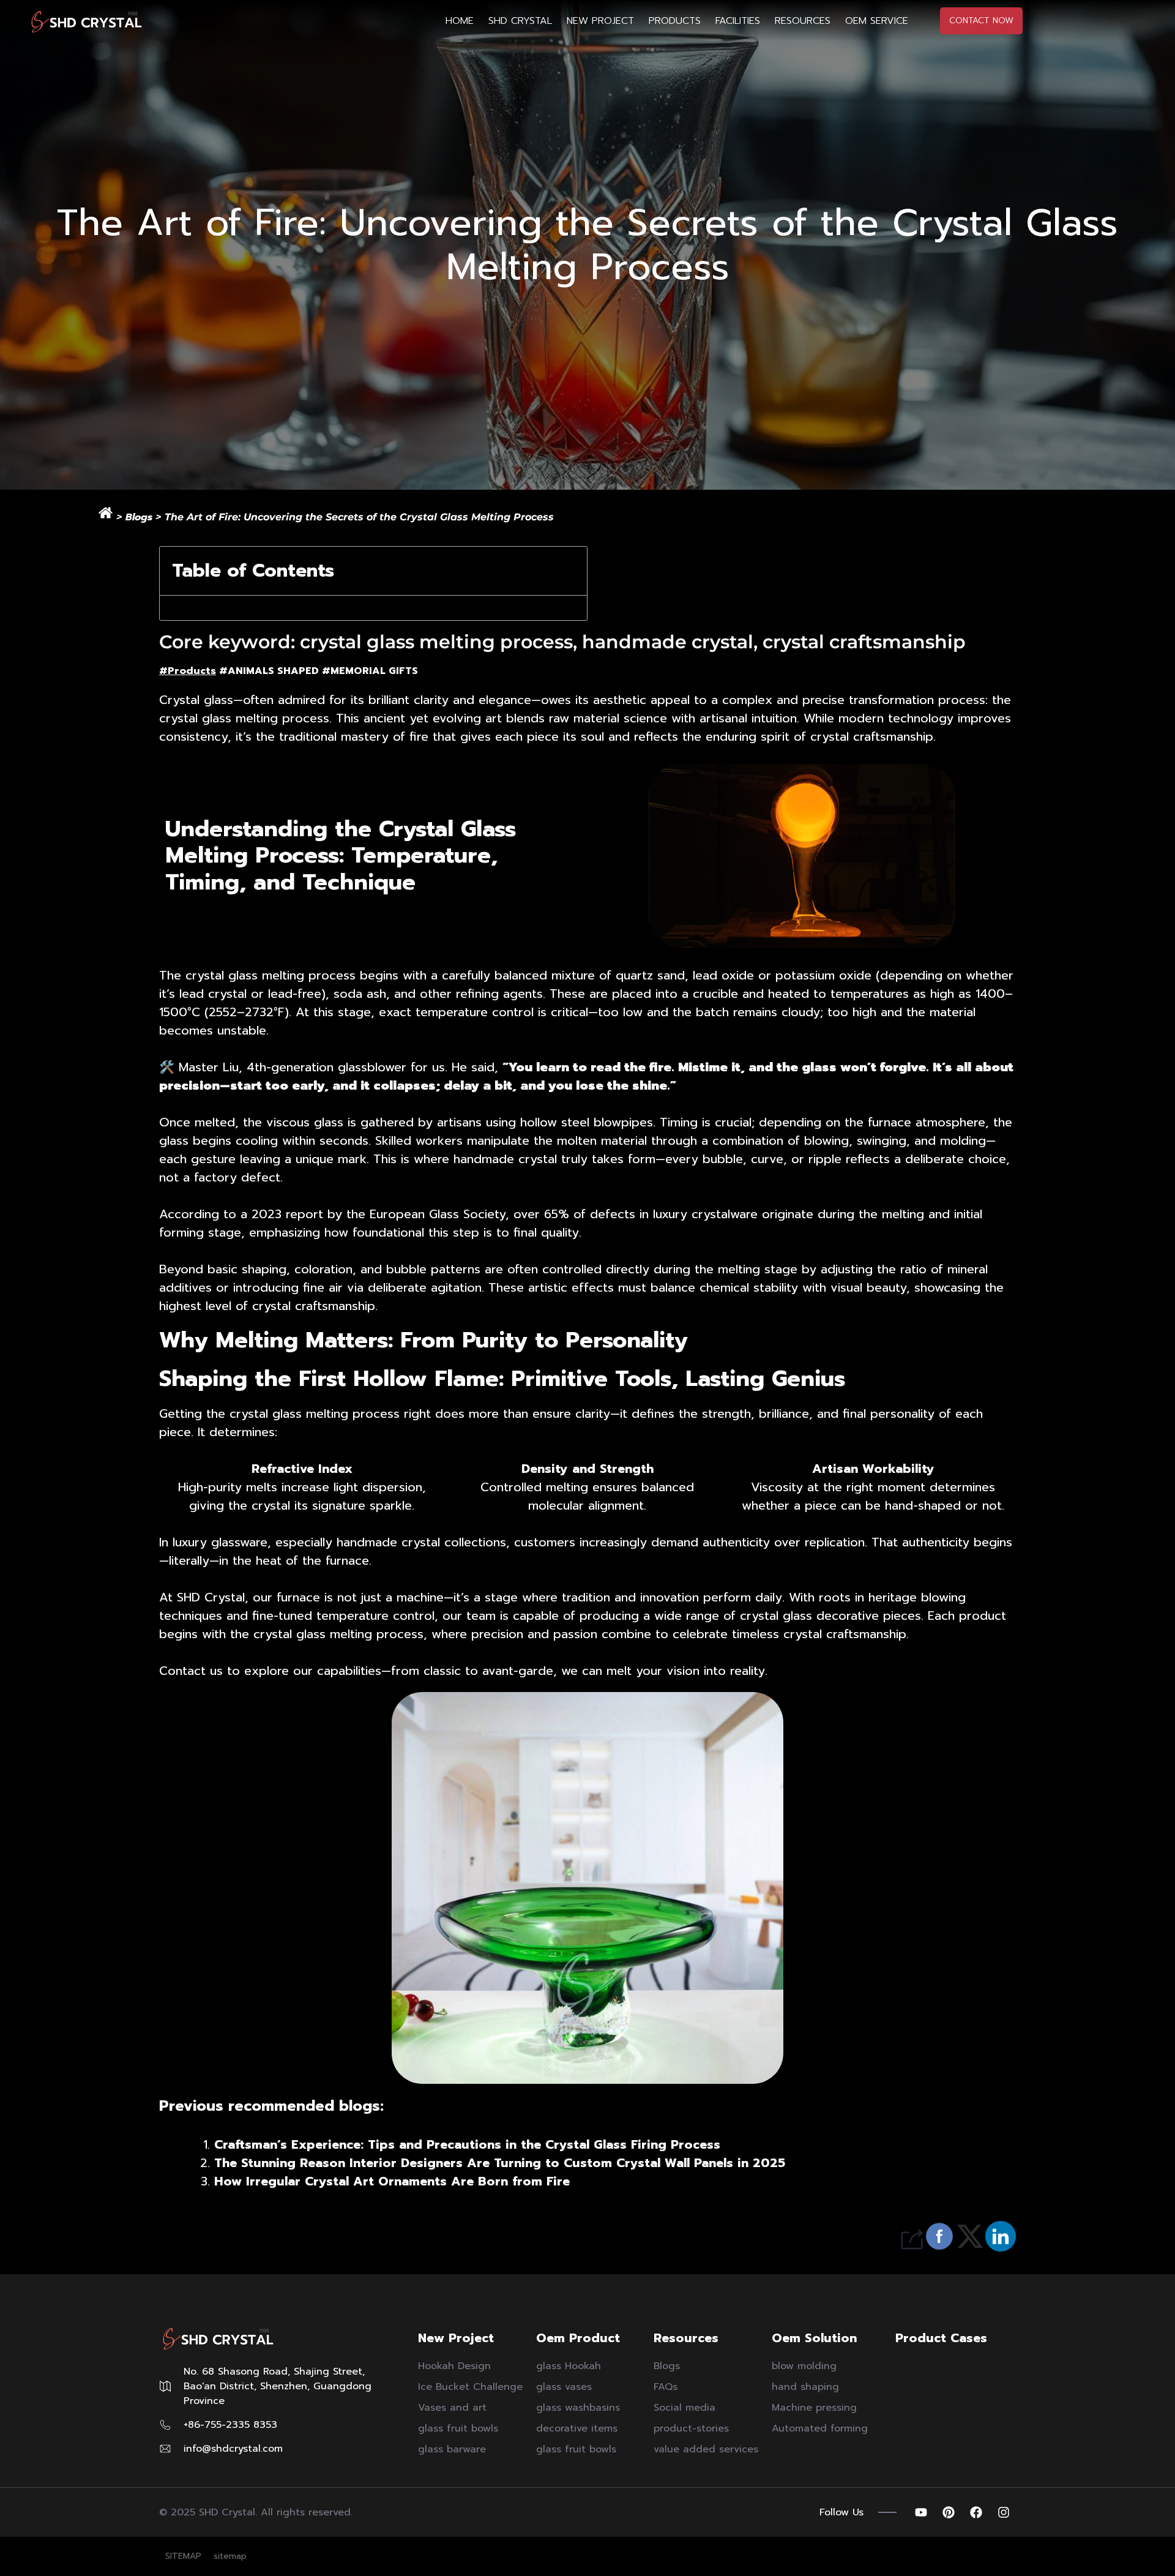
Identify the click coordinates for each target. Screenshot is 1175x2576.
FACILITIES (738, 21)
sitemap (230, 2556)
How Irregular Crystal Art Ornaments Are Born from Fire (392, 2181)
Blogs (139, 517)
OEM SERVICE (877, 21)
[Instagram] (1004, 2512)
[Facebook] (976, 2512)
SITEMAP (183, 2556)
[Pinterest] (949, 2512)
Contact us (191, 1671)
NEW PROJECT (600, 21)
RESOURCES (803, 21)
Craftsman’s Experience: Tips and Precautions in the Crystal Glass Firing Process (467, 2144)
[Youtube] (921, 2512)
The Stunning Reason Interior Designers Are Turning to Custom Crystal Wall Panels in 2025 (500, 2163)
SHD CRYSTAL (520, 21)
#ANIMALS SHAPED (269, 671)
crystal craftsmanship (314, 1306)
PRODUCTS (675, 21)
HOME (460, 21)
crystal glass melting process (244, 718)
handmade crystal (505, 1159)
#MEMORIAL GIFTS (370, 671)
